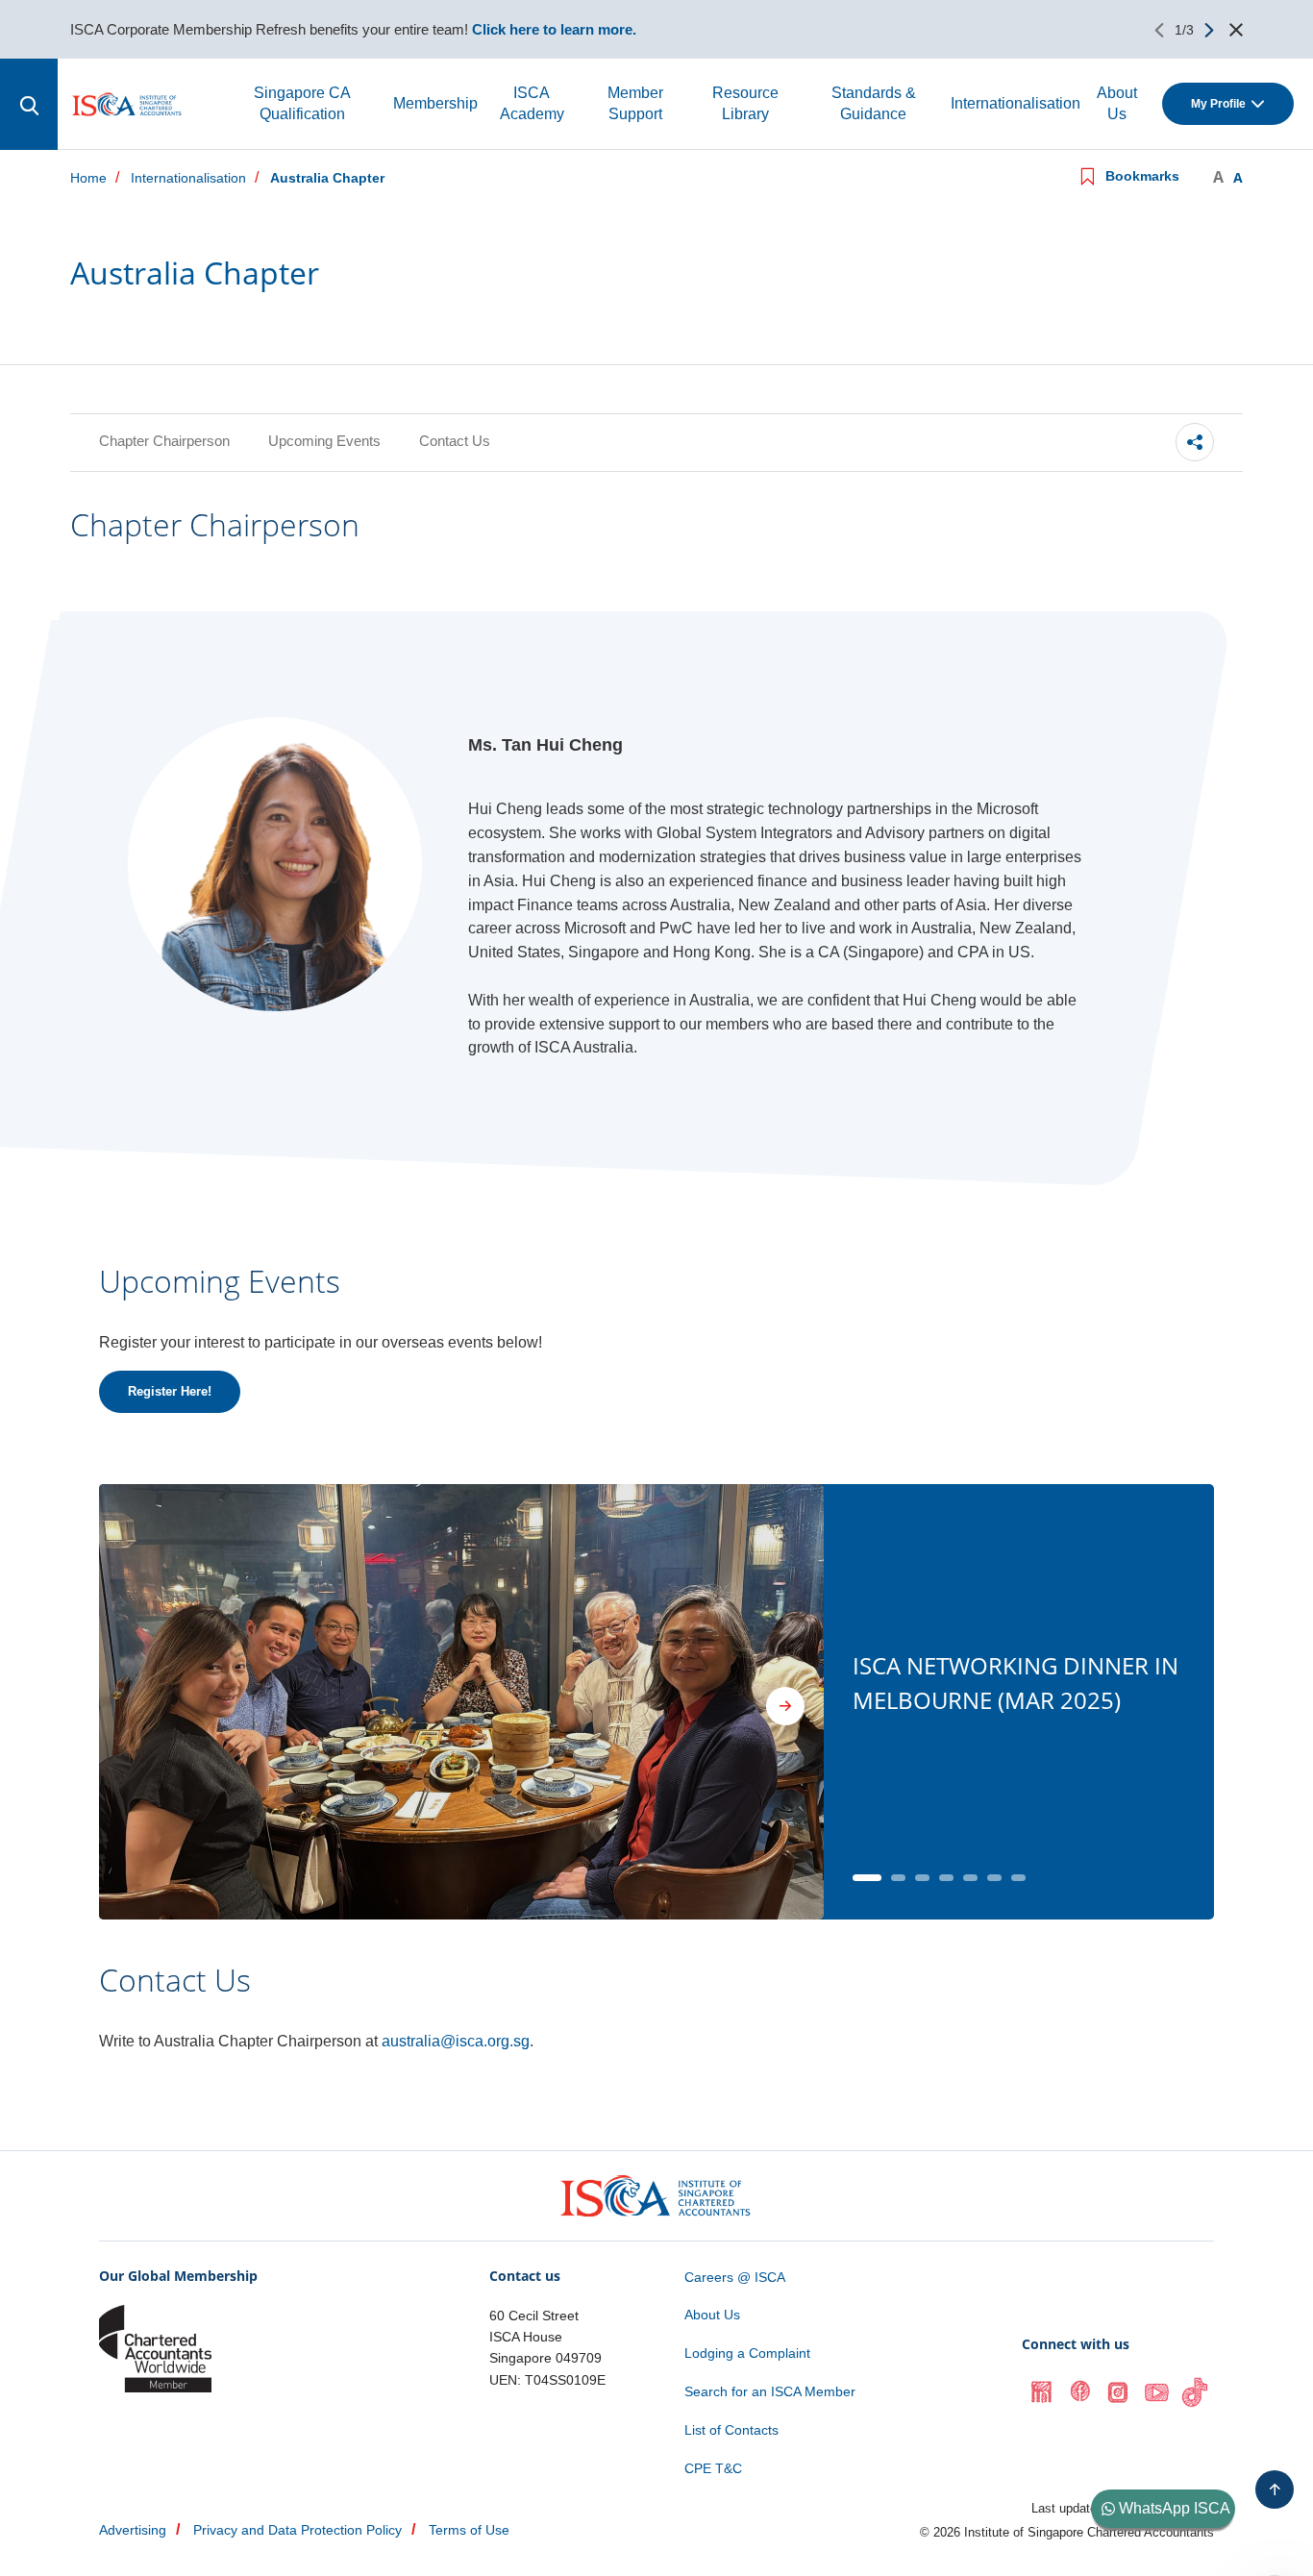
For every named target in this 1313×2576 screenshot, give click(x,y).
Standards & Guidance (874, 103)
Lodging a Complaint (747, 2353)
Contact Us (455, 441)
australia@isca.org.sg (456, 2041)
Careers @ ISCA (735, 2277)
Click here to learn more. (554, 29)
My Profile (1218, 104)
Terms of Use (469, 2530)
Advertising (133, 2530)
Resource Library (745, 103)
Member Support (635, 103)
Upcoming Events (324, 441)
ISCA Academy (532, 103)
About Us (1117, 103)
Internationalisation (1016, 103)
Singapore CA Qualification (302, 103)
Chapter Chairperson (164, 441)
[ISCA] (127, 104)
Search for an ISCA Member (770, 2391)
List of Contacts (731, 2430)
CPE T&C (713, 2468)
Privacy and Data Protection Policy (297, 2530)
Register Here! (170, 1391)
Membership (435, 103)
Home (88, 178)
